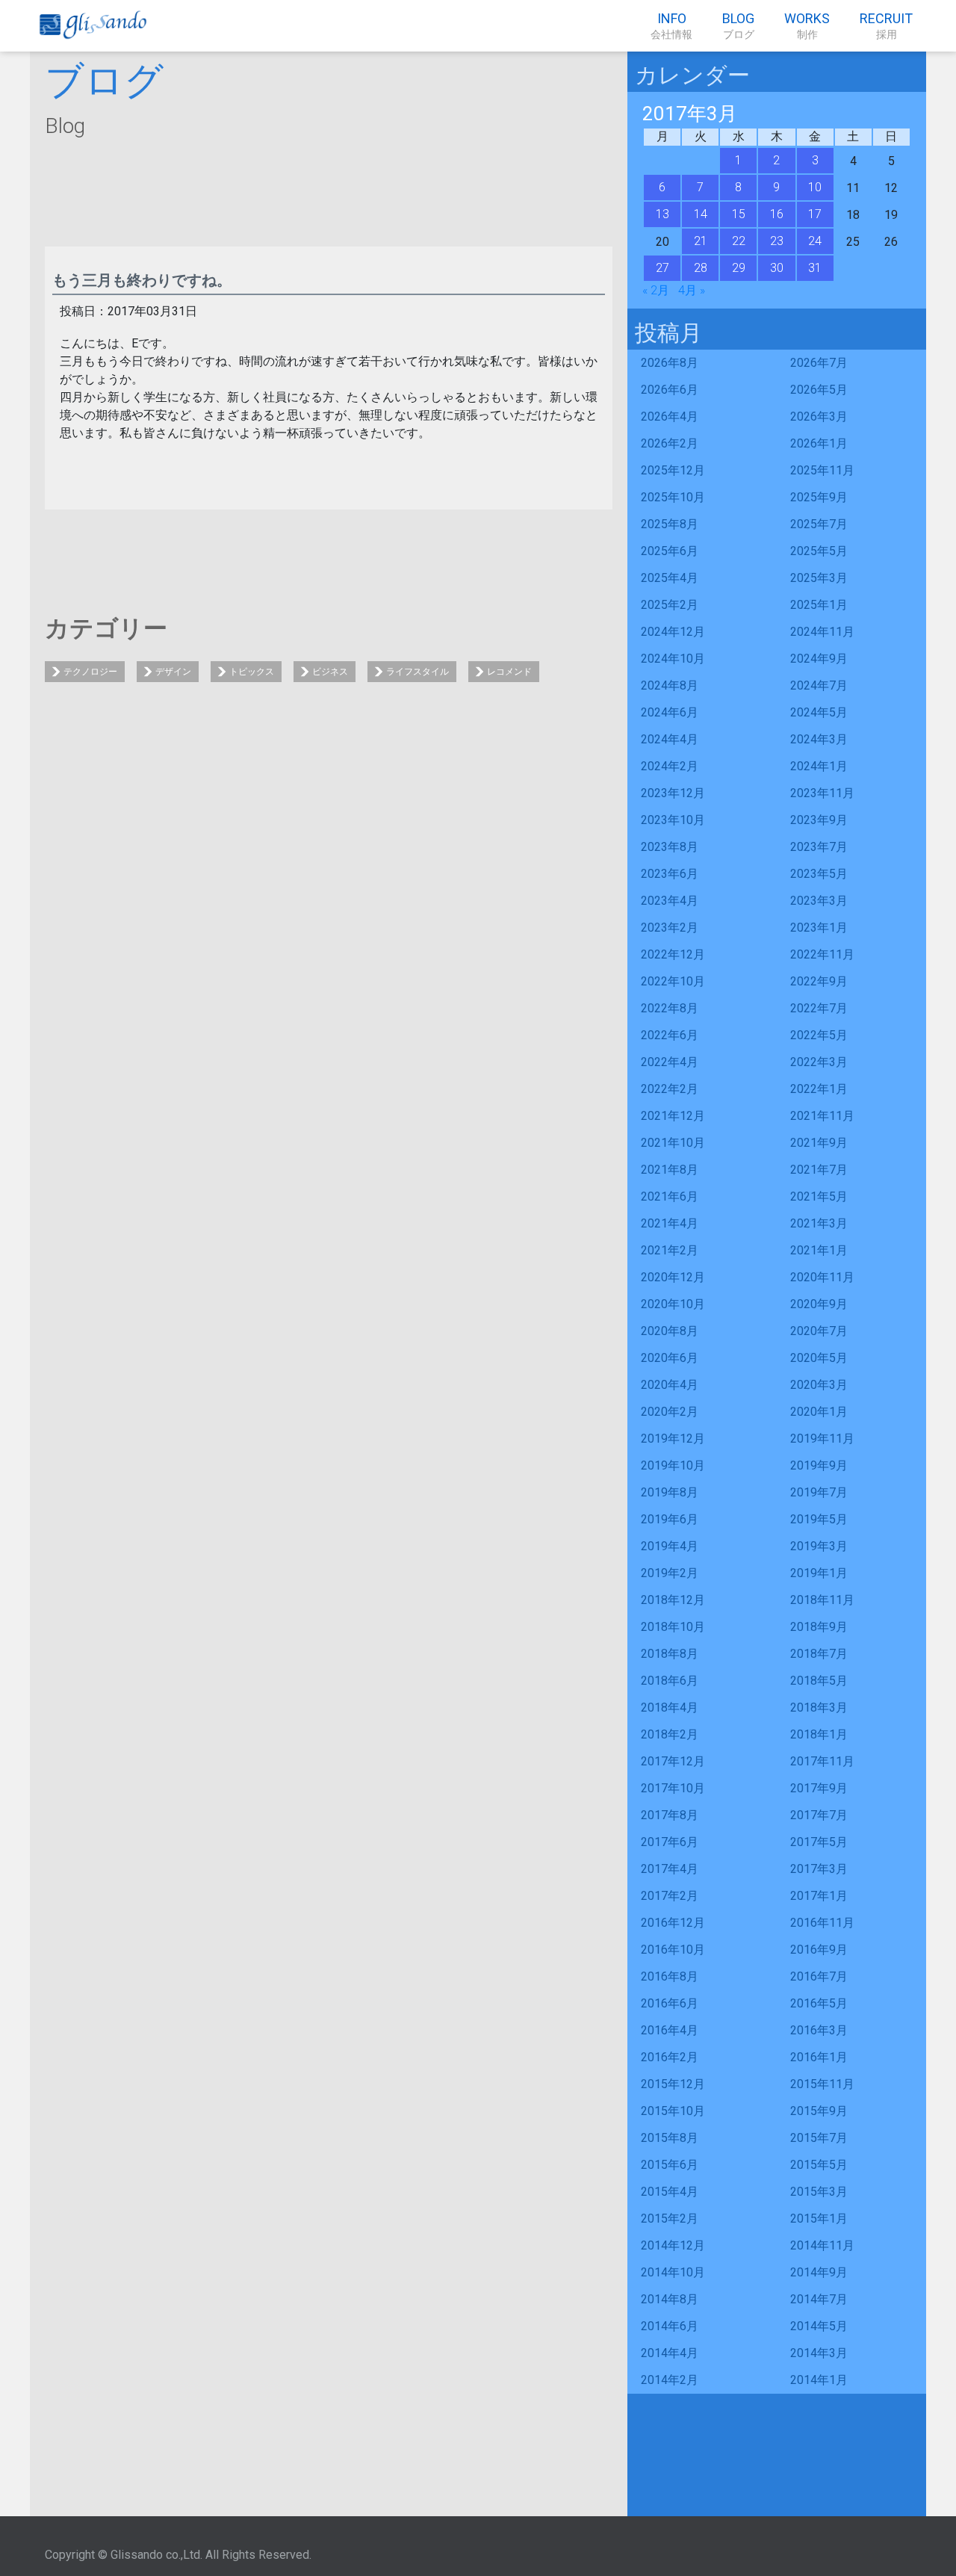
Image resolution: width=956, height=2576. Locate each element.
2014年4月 (670, 2353)
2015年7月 (819, 2138)
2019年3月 (819, 1546)
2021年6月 (670, 1196)
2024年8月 (670, 685)
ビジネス (330, 672)
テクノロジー (90, 672)
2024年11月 (822, 632)
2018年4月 (670, 1707)
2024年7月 (819, 685)
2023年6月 (670, 874)
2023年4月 (670, 901)
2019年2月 (670, 1573)
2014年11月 (822, 2245)
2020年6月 (670, 1358)
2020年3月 (819, 1385)
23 (777, 241)
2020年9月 (819, 1304)
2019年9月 (819, 1465)
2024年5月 (819, 712)
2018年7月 (819, 1654)
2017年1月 (819, 1896)
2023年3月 (819, 901)
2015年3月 (819, 2192)
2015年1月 (819, 2219)
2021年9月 (819, 1143)
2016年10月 (673, 1950)
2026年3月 (819, 417)
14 (701, 214)
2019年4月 (670, 1546)
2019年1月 (819, 1573)
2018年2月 (670, 1734)
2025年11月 (822, 470)
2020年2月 (670, 1412)
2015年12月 (673, 2084)
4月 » (692, 290)
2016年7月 (819, 1976)
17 (815, 214)
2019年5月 (819, 1519)
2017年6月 (670, 1842)
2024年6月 (670, 712)
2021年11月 (822, 1116)
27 (662, 268)
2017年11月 (822, 1761)
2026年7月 (819, 363)
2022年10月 (673, 981)
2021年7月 (819, 1170)
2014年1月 (819, 2380)
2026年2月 (670, 443)
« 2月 (656, 290)
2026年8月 (670, 363)
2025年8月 (670, 524)
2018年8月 (670, 1654)
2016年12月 (673, 1923)
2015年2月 (670, 2219)
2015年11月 (822, 2084)
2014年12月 (673, 2245)
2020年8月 (670, 1331)
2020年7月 (819, 1331)
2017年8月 (670, 1815)
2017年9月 (819, 1788)
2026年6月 (670, 390)
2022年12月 (673, 954)
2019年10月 (673, 1465)
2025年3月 (819, 578)
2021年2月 (670, 1250)
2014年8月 (670, 2299)
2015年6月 (670, 2165)
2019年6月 (670, 1519)
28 (701, 268)
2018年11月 (822, 1600)
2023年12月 (673, 793)
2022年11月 (822, 954)
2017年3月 (819, 1869)
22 (739, 241)
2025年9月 (819, 497)
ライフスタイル (418, 672)
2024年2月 (670, 766)
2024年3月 (819, 739)
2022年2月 (670, 1089)
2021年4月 (670, 1223)
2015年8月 (670, 2138)
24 (815, 241)
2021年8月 (670, 1170)
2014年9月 (819, 2272)
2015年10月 (673, 2111)
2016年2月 (670, 2057)
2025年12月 (673, 470)
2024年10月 (673, 659)
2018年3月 (819, 1707)
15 (739, 214)
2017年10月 (673, 1788)
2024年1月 (819, 766)
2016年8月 (670, 1976)
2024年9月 (819, 659)
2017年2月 (670, 1896)
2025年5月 (819, 551)
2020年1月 (819, 1412)
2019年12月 (673, 1439)
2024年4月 (670, 739)
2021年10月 (673, 1143)
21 (701, 241)
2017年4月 (670, 1869)
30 (777, 268)
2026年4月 (670, 417)
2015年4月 (670, 2192)
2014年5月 (819, 2326)
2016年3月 (819, 2030)
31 (815, 268)
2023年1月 (819, 928)
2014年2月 (670, 2380)
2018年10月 (673, 1627)
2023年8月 (670, 847)
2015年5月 (819, 2165)
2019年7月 (819, 1492)
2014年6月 (670, 2326)
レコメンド (509, 672)
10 (815, 187)
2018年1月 (819, 1734)
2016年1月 (819, 2057)
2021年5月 (819, 1196)
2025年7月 (819, 524)
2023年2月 (670, 928)
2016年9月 (819, 1950)
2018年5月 (819, 1681)
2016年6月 (670, 2003)
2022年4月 (670, 1062)
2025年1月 (819, 605)
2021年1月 (819, 1250)
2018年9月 (819, 1627)
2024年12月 (673, 632)
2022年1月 (819, 1089)
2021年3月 (819, 1223)
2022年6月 (670, 1035)
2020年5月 (819, 1358)
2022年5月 (819, 1035)
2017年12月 (673, 1761)
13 (662, 214)
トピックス (252, 672)
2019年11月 (822, 1439)
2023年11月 (822, 793)
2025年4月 (670, 578)
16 (777, 214)
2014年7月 (819, 2299)
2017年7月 (819, 1815)
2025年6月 (670, 551)
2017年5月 (819, 1842)
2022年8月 (670, 1008)
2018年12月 (673, 1600)
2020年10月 (673, 1304)
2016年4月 (670, 2030)
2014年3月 (819, 2353)
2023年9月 (819, 820)
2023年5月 (819, 874)
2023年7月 (819, 847)
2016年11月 (822, 1923)
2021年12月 (673, 1116)
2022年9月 (819, 981)
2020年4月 (670, 1385)
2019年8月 (670, 1492)
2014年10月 (673, 2272)
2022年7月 (819, 1008)
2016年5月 (819, 2003)
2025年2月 (670, 605)
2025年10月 (673, 497)
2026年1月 (819, 443)
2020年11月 (822, 1277)
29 (739, 268)
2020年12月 (673, 1277)
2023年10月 (673, 820)
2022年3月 (819, 1062)
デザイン (173, 672)
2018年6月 (670, 1681)
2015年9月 (819, 2111)
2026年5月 (819, 390)
